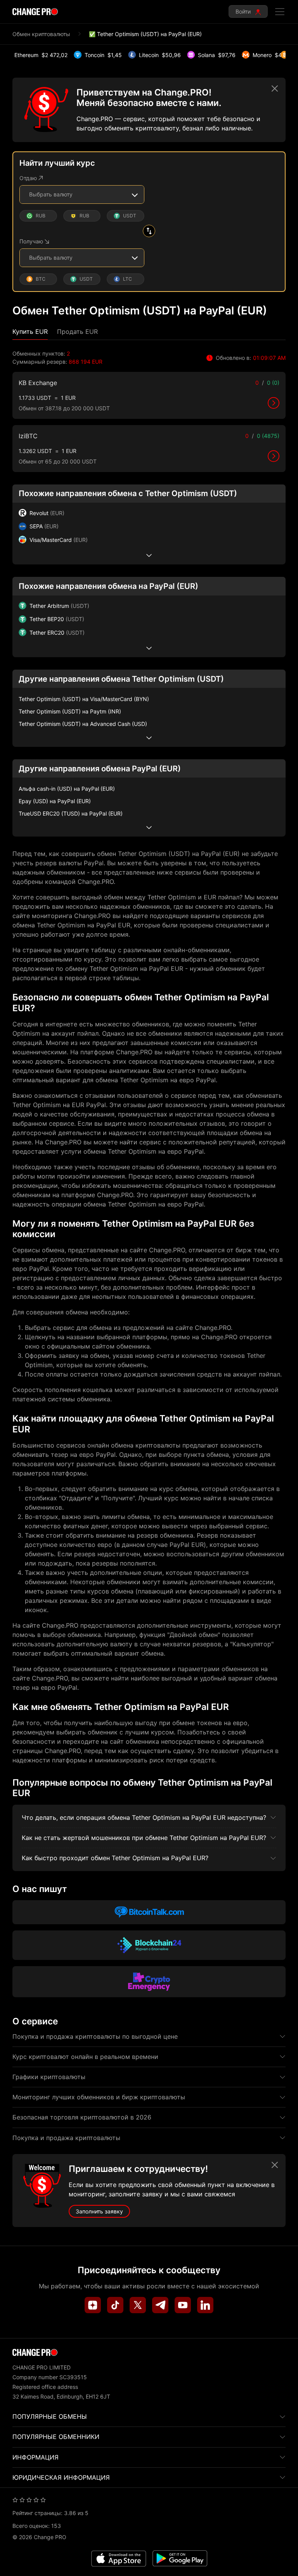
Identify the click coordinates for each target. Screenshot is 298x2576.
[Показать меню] (280, 12)
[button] (30, 332)
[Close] (275, 89)
